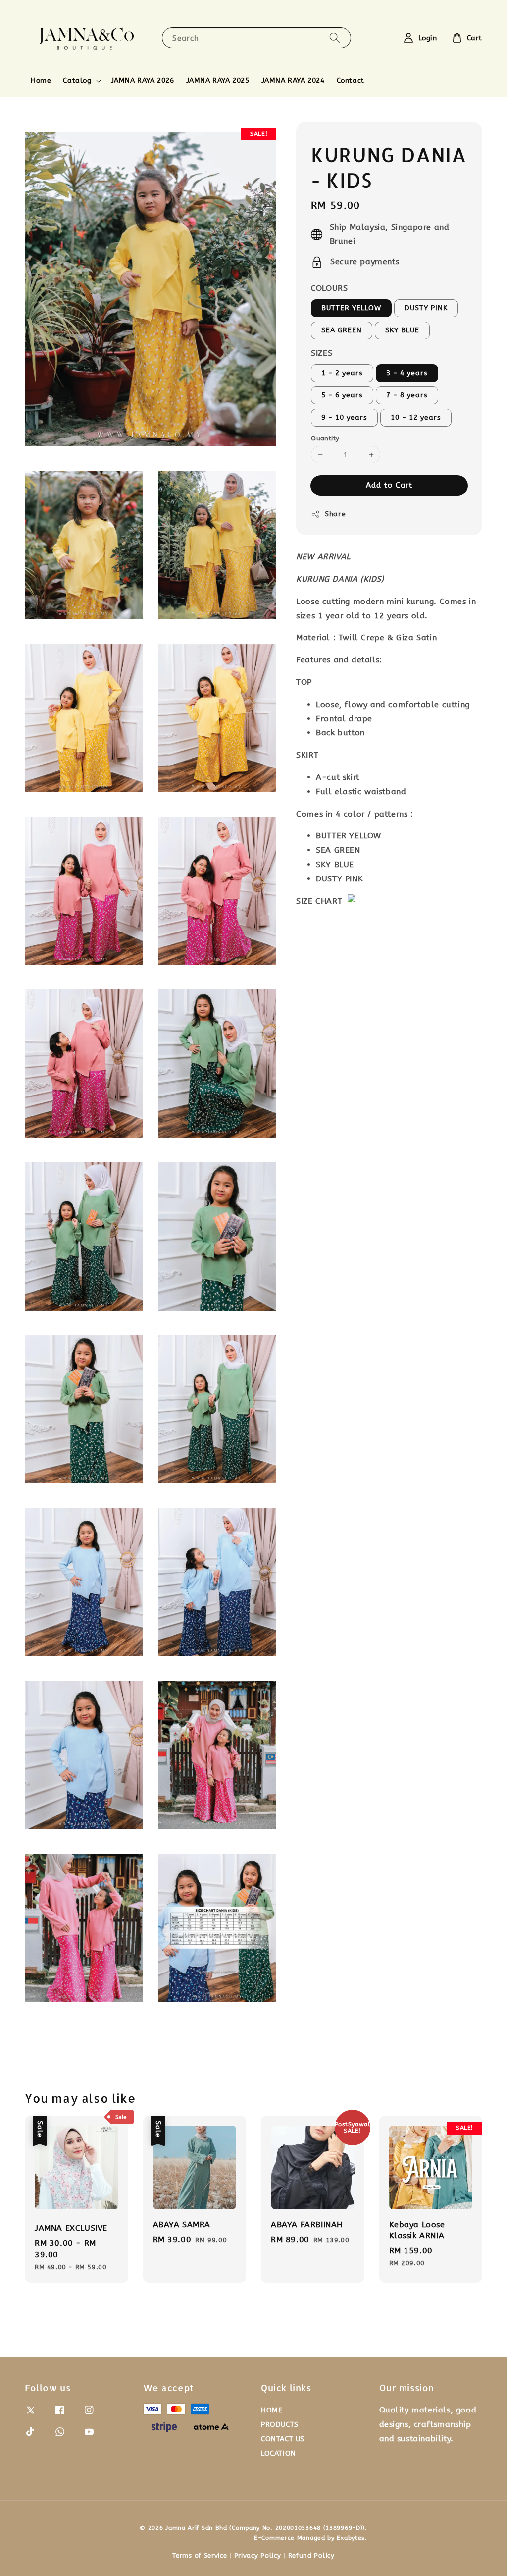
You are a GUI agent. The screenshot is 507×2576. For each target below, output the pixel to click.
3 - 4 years (407, 373)
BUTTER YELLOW (351, 308)
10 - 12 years (416, 417)
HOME (272, 2410)
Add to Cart (389, 485)
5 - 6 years (342, 395)
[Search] (335, 37)
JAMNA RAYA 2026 (143, 81)
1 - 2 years (342, 373)
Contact (351, 81)
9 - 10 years (344, 417)
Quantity (325, 438)
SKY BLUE (402, 330)
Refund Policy (311, 2555)
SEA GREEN (342, 330)
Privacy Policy (258, 2555)
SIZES (322, 353)
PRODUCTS (280, 2425)
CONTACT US (283, 2439)
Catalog (77, 81)
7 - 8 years (407, 395)
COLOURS (329, 288)
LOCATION (279, 2453)
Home (41, 81)
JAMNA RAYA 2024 (293, 81)
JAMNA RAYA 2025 (218, 81)
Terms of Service (200, 2555)
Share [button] (335, 514)
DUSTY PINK (426, 308)
